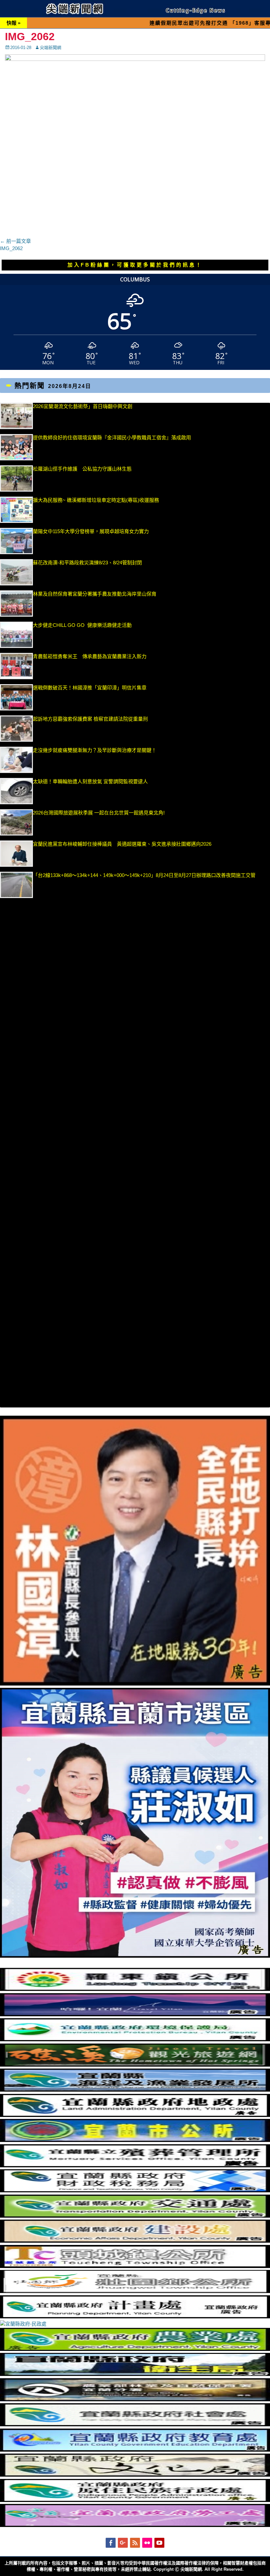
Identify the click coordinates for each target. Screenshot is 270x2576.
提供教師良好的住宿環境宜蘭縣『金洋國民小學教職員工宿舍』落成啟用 (112, 438)
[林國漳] (135, 1684)
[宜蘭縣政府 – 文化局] (135, 2475)
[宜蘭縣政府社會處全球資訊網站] (135, 2424)
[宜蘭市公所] (135, 2140)
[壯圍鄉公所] (135, 2291)
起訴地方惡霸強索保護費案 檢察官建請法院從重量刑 (90, 719)
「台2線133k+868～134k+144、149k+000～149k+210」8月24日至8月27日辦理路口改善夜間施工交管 (144, 875)
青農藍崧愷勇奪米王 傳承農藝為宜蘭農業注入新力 (90, 656)
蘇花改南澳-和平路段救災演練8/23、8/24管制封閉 (87, 563)
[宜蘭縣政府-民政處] (23, 2324)
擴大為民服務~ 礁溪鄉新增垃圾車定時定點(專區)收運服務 (96, 500)
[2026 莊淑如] (135, 1956)
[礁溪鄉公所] (135, 2065)
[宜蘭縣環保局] (135, 2039)
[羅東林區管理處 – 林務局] (135, 2399)
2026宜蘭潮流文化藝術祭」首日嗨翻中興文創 (83, 406)
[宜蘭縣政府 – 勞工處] (135, 2525)
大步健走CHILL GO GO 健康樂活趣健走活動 (82, 625)
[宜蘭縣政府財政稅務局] (135, 2190)
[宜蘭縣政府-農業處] (135, 2349)
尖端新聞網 (51, 48)
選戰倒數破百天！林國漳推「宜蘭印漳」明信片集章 (90, 688)
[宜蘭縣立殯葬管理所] (135, 2165)
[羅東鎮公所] (135, 1989)
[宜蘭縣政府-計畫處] (135, 2317)
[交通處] (135, 2216)
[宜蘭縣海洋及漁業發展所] (135, 2090)
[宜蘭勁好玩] (135, 2014)
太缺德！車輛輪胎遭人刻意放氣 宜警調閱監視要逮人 (90, 781)
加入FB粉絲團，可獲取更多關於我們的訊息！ (135, 265)
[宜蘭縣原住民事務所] (135, 2500)
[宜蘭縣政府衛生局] (135, 2374)
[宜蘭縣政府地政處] (135, 2115)
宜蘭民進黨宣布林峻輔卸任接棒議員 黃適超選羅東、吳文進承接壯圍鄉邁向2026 (122, 844)
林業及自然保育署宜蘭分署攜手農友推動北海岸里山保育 (95, 594)
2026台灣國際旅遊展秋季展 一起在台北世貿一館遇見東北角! (99, 813)
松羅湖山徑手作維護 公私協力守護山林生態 (82, 469)
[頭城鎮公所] (135, 2266)
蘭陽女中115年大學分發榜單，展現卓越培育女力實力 (127, 531)
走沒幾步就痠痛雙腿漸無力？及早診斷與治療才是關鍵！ (95, 750)
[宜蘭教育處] (135, 2450)
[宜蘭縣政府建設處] (135, 2241)
